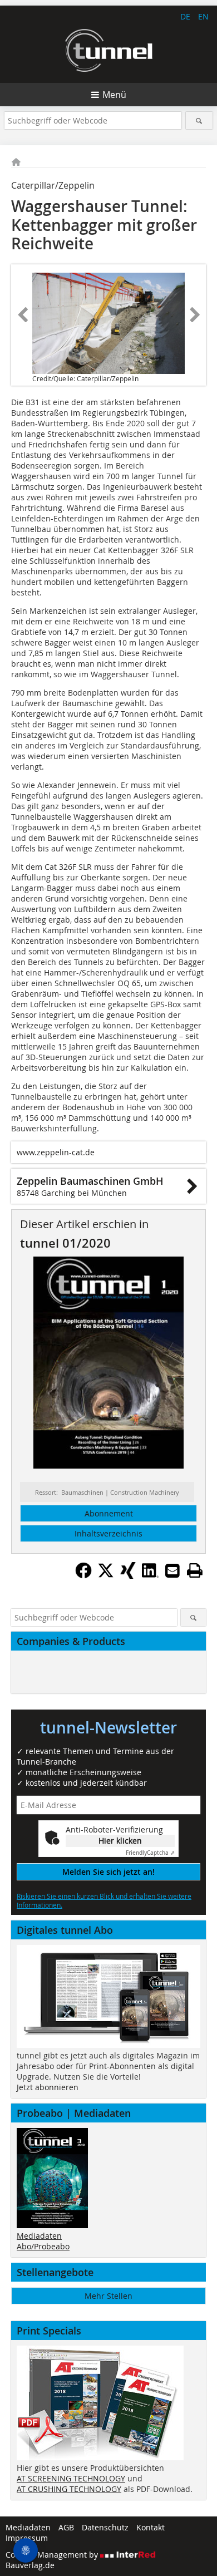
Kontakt (151, 2527)
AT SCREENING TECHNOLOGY (71, 2478)
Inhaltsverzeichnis (108, 1533)
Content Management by (53, 2555)
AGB (66, 2527)
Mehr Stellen (108, 2296)
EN (203, 16)
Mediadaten (39, 2236)
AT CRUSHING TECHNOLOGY (69, 2489)
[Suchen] (199, 120)
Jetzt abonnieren (48, 2087)
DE (185, 16)
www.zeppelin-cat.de (56, 1152)
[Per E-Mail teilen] (172, 1570)
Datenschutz (105, 2527)
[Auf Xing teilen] (128, 1575)
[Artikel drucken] (195, 1570)
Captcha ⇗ (150, 1853)
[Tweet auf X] (106, 1575)
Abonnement (109, 1513)
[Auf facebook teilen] (83, 1575)
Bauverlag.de (30, 2565)
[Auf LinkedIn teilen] (150, 1575)
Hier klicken (120, 1841)
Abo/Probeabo (43, 2246)
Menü (114, 95)
